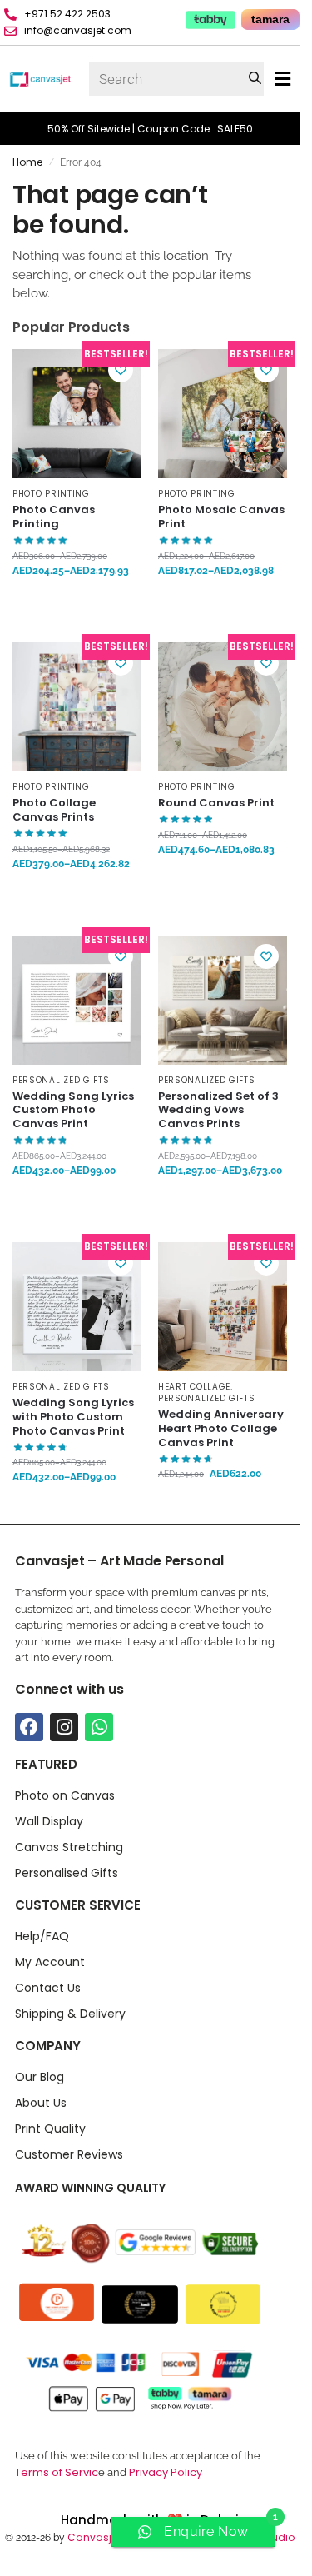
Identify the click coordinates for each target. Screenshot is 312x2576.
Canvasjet (93, 2537)
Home (27, 162)
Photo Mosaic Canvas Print (221, 517)
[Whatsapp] (99, 1727)
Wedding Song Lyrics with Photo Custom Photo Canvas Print (73, 1418)
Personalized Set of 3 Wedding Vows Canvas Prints (218, 1111)
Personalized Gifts (61, 1080)
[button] (282, 80)
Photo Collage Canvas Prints (54, 811)
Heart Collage (194, 1387)
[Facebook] (29, 1727)
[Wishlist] (121, 370)
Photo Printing (51, 494)
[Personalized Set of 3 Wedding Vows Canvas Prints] (223, 1000)
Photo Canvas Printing (54, 517)
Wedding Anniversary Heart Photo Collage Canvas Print (221, 1429)
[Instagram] (64, 1727)
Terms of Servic (57, 2472)
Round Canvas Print (216, 804)
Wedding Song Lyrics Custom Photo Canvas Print (73, 1111)
